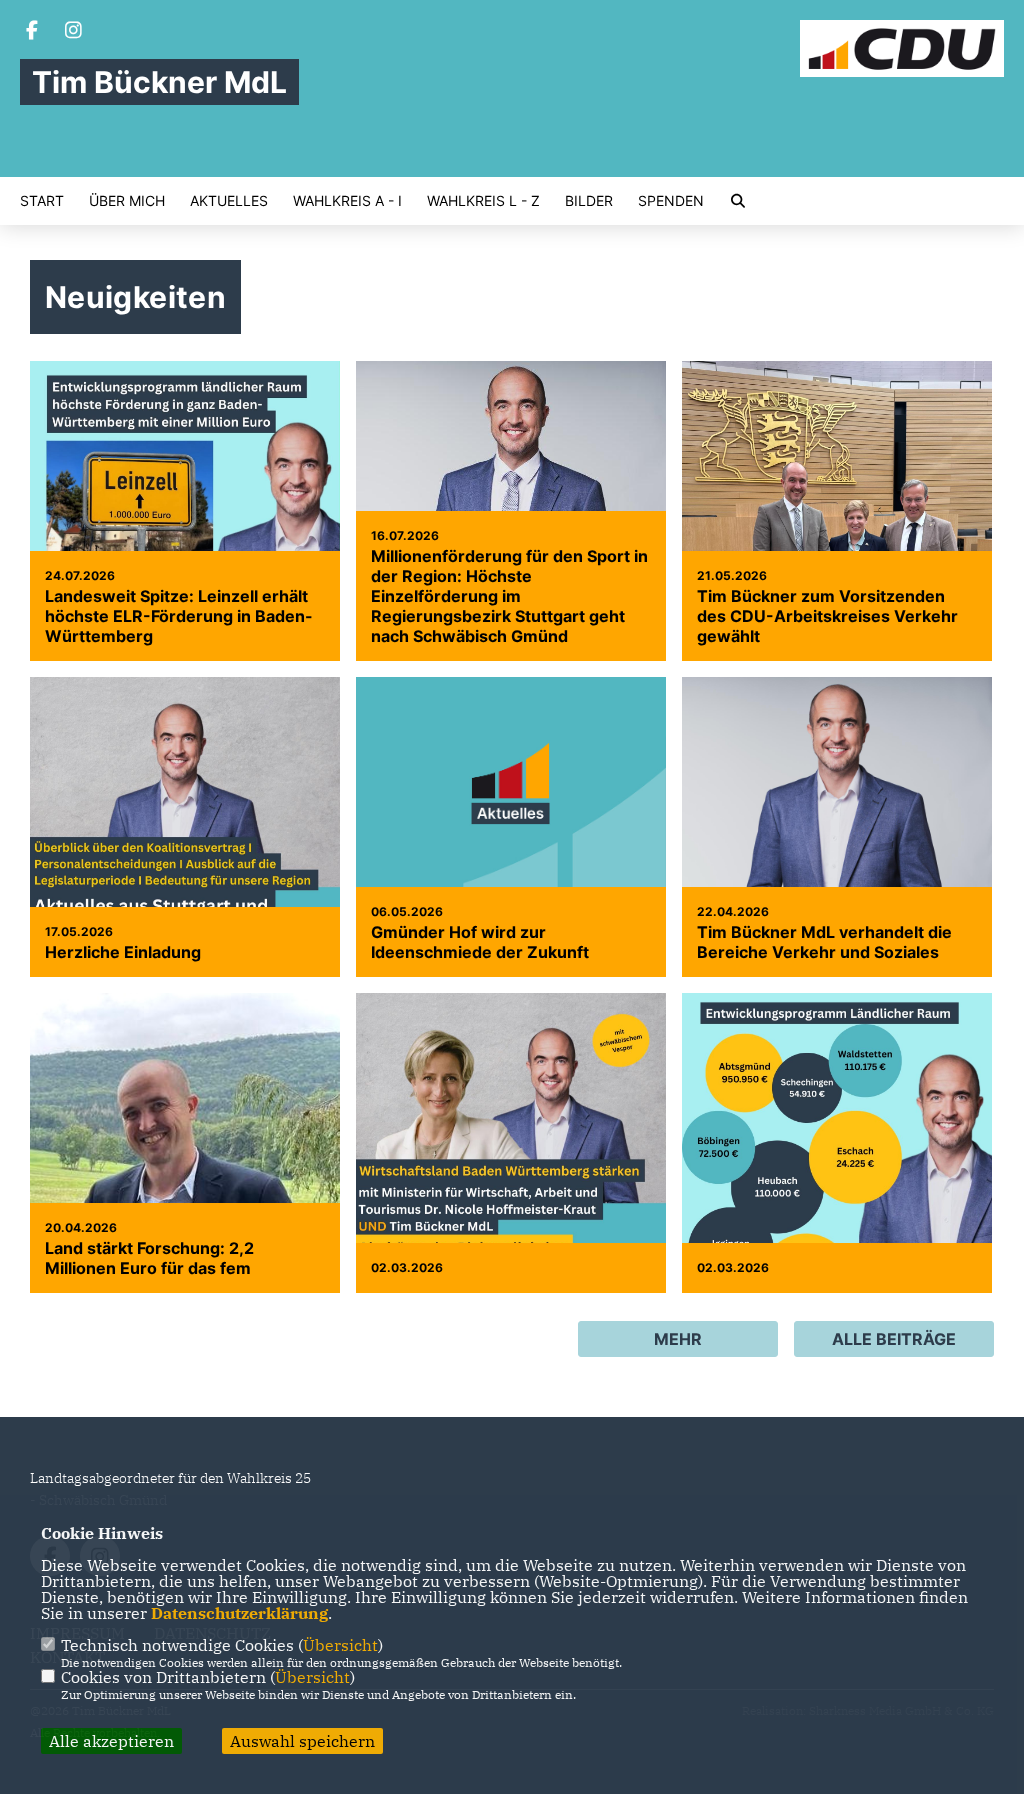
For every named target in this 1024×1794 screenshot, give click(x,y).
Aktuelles (229, 201)
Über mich (127, 201)
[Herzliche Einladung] (185, 871)
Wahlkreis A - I (347, 201)
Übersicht (340, 1645)
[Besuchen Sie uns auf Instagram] (74, 32)
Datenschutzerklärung (239, 1613)
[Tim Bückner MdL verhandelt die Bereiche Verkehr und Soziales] (837, 832)
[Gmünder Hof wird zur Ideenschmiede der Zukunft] (511, 793)
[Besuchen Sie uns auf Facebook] (32, 32)
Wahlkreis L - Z (483, 201)
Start (42, 201)
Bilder (589, 201)
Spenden (671, 201)
